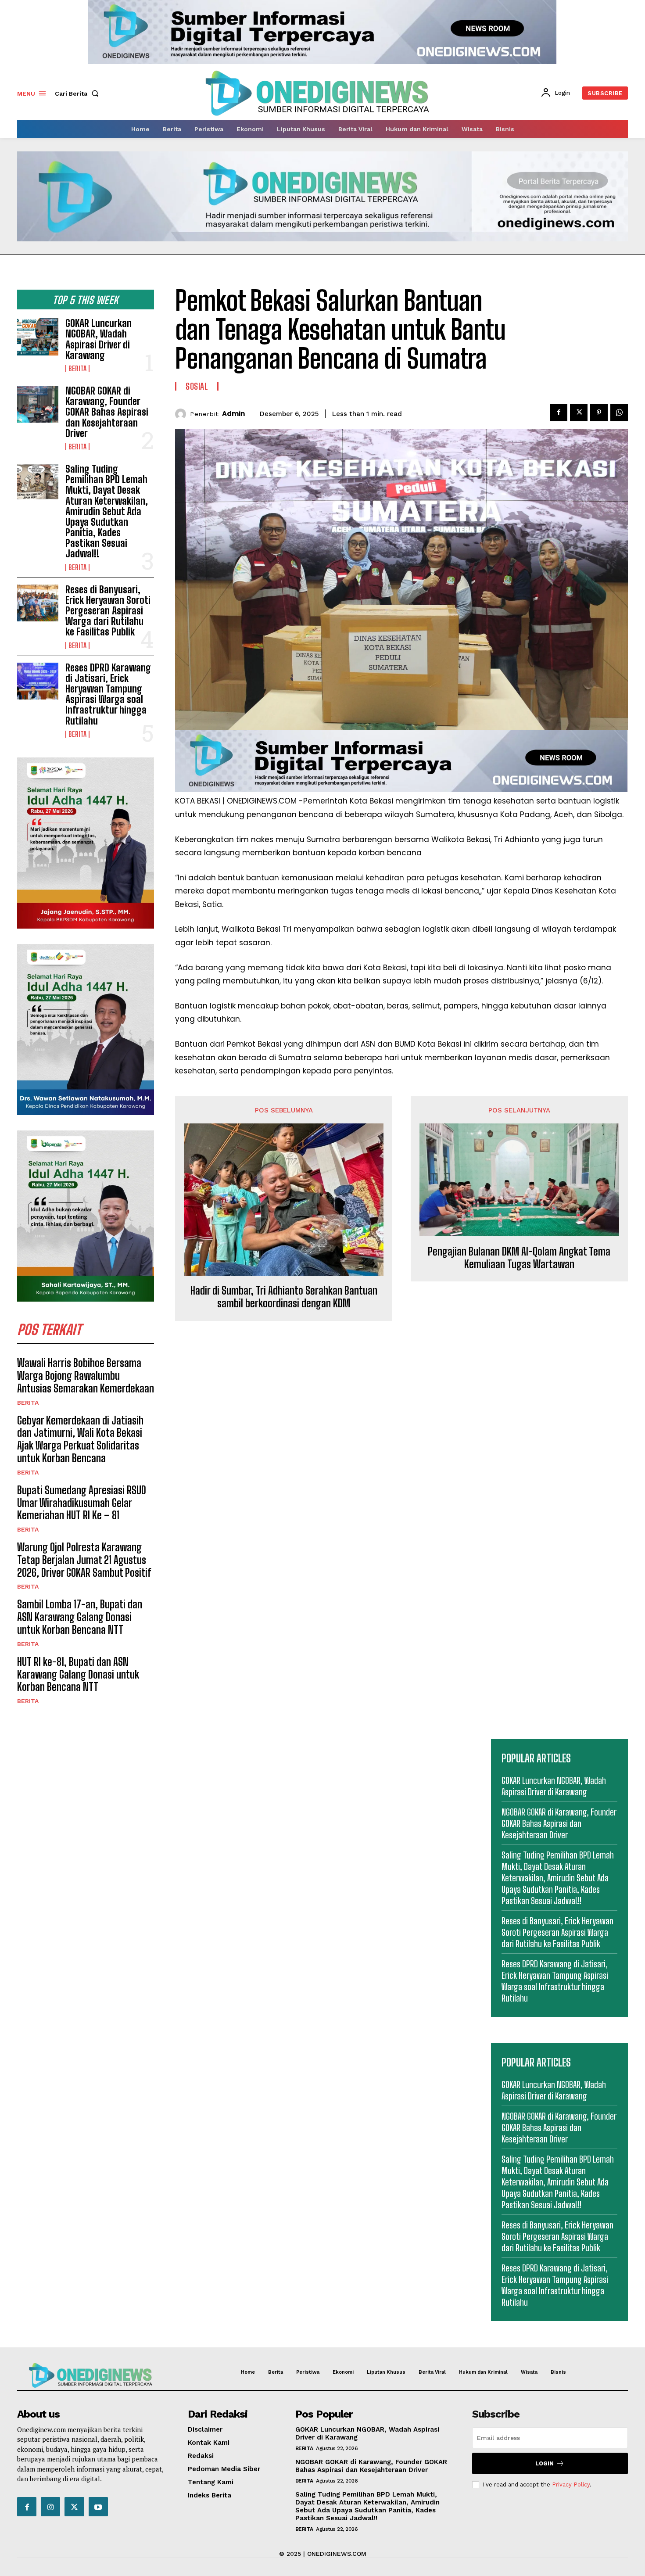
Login (545, 2463)
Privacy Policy (571, 2485)
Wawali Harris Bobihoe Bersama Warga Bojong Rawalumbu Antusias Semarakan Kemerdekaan (86, 1376)
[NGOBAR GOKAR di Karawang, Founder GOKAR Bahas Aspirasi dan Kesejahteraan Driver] (38, 404)
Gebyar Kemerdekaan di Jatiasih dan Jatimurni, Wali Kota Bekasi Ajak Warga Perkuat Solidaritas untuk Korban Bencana (80, 1439)
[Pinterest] (599, 413)
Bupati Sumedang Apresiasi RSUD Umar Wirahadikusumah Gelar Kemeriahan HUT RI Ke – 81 (82, 1503)
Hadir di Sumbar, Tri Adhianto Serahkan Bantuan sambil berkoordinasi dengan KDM (284, 1297)
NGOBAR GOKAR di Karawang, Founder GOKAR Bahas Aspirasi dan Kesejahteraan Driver (107, 412)
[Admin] (183, 414)
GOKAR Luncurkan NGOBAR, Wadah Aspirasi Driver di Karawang (99, 339)
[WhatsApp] (619, 413)
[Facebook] (559, 413)
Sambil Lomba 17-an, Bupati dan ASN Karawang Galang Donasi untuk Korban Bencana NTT (80, 1617)
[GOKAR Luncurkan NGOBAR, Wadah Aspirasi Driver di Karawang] (38, 337)
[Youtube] (98, 2507)
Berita (77, 369)
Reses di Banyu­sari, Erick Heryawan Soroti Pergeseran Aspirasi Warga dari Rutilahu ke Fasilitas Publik (108, 611)
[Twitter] (579, 413)
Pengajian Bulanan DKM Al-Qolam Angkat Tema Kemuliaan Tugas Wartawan (519, 1258)
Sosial (197, 386)
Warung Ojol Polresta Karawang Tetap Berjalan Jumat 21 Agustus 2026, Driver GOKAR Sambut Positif (84, 1560)
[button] (79, 93)
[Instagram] (50, 2507)
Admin (233, 414)
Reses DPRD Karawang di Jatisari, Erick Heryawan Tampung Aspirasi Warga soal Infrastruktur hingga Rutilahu (108, 694)
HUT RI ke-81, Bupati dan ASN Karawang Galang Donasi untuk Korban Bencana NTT (78, 1674)
